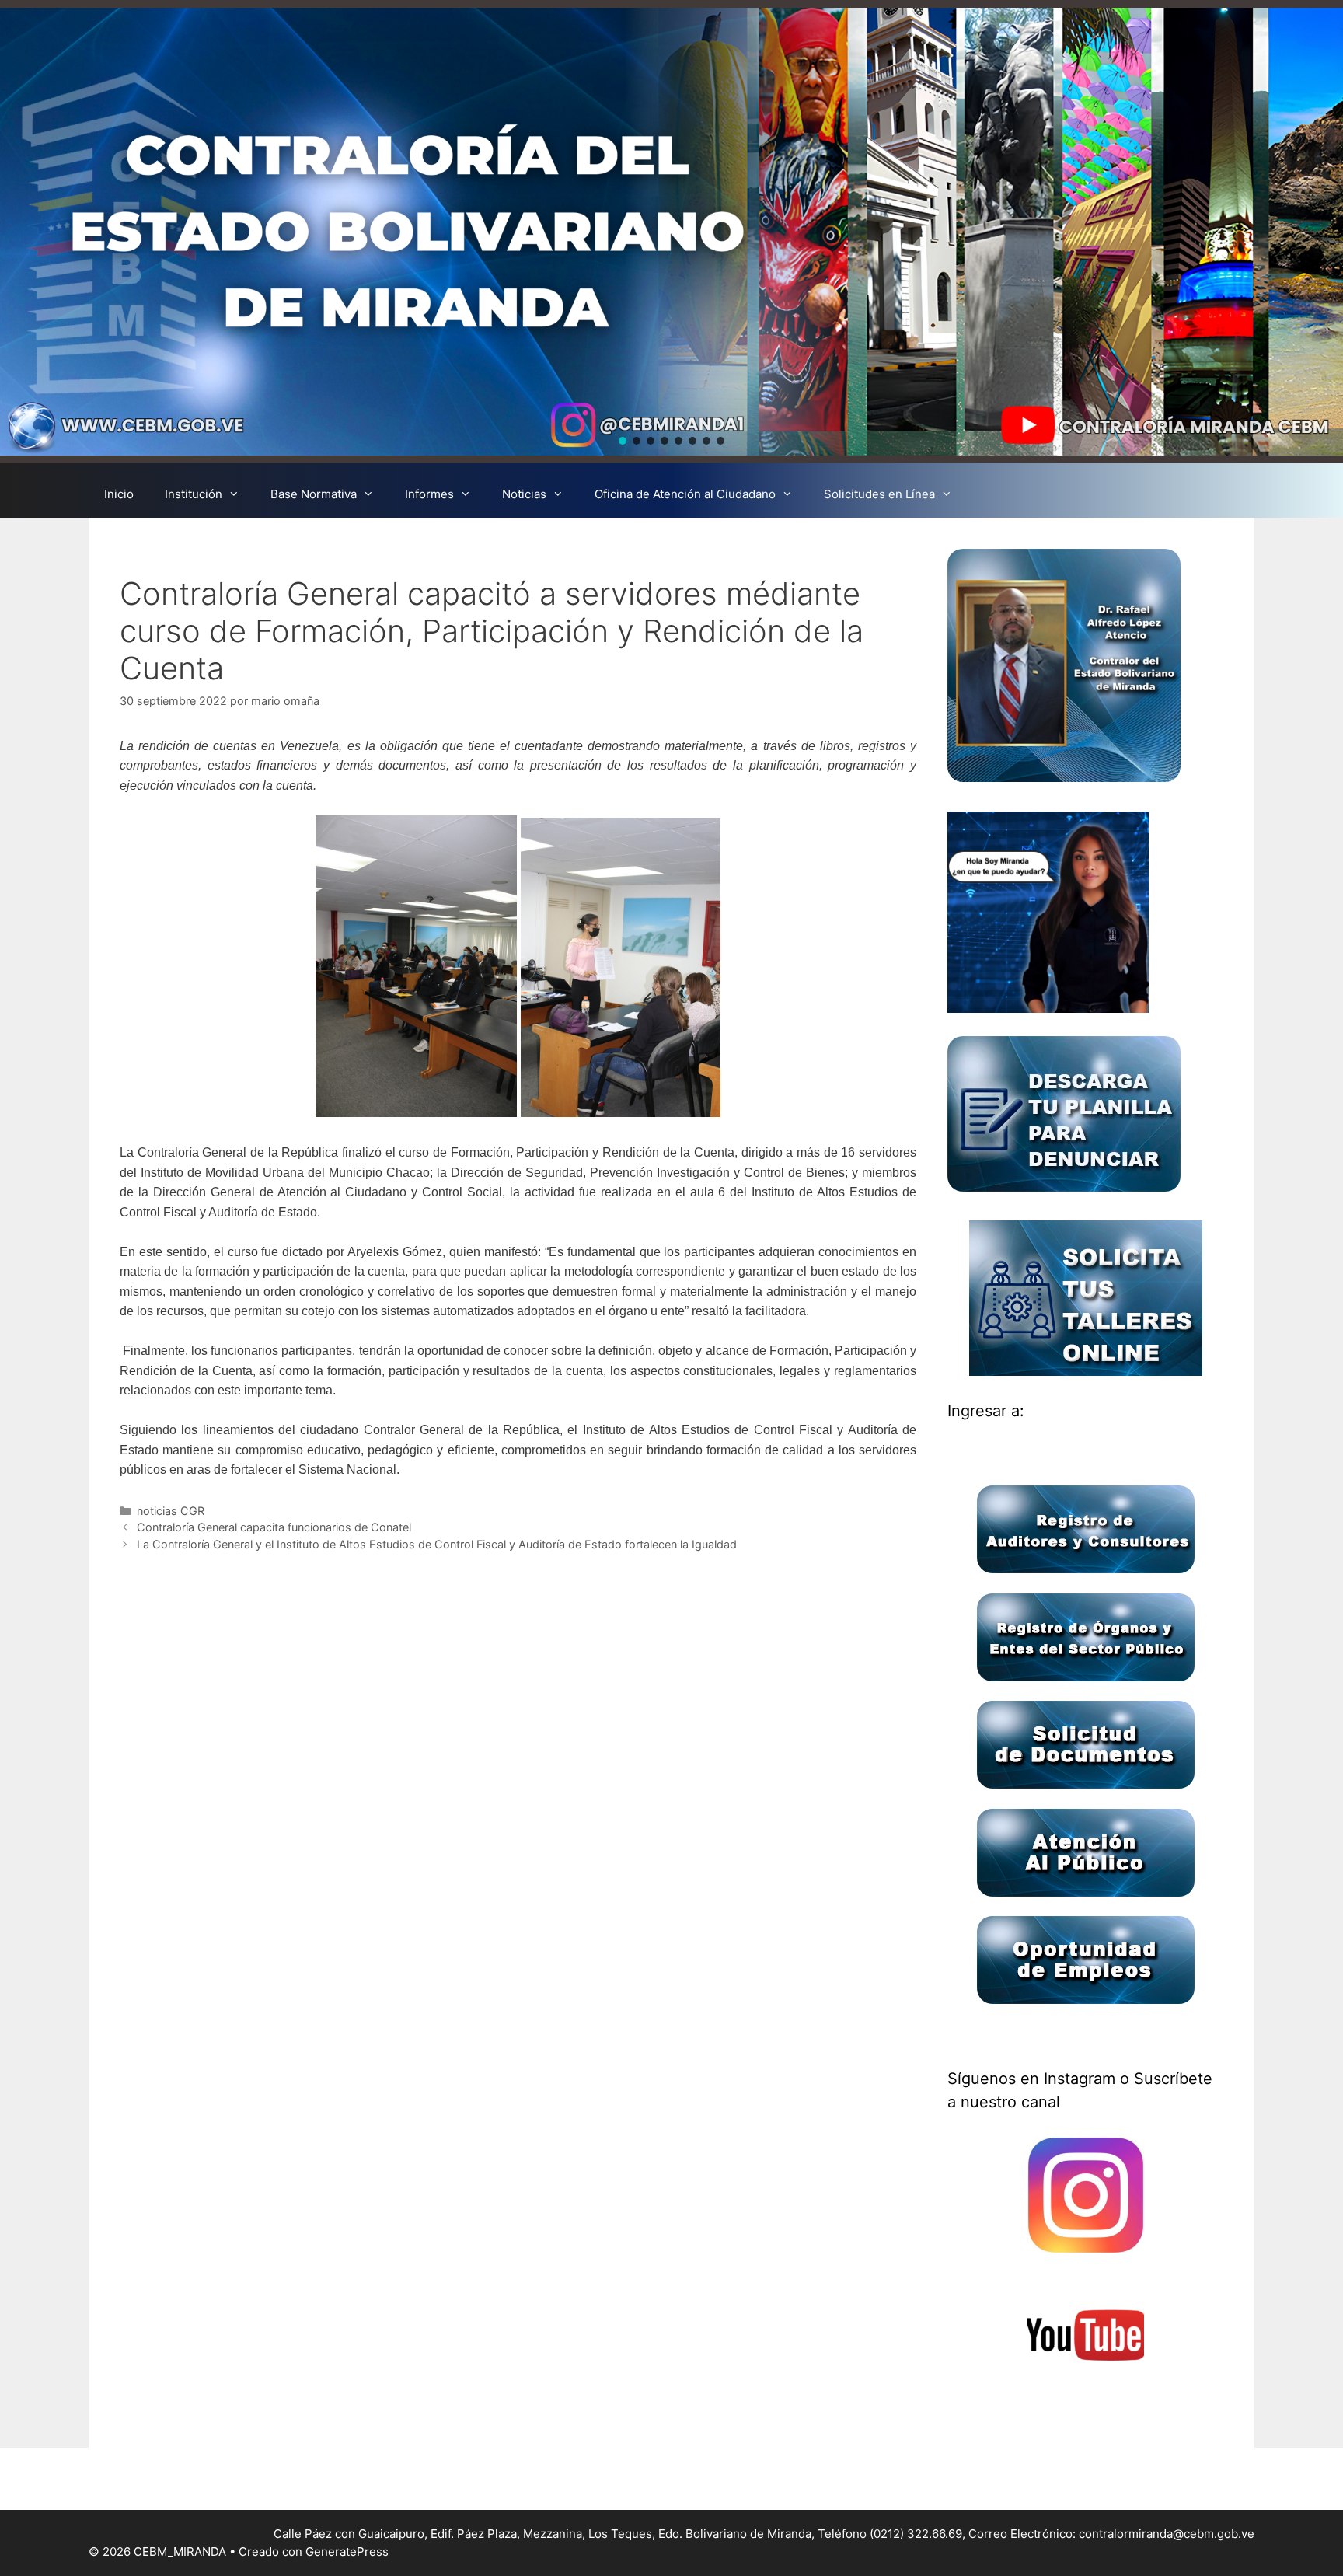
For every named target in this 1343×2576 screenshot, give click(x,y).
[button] (623, 441)
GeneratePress (347, 2552)
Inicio (119, 494)
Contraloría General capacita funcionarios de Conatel (274, 1527)
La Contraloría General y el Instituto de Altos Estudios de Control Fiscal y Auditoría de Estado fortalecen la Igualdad (437, 1544)
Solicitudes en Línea (879, 494)
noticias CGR (171, 1511)
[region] (671, 232)
